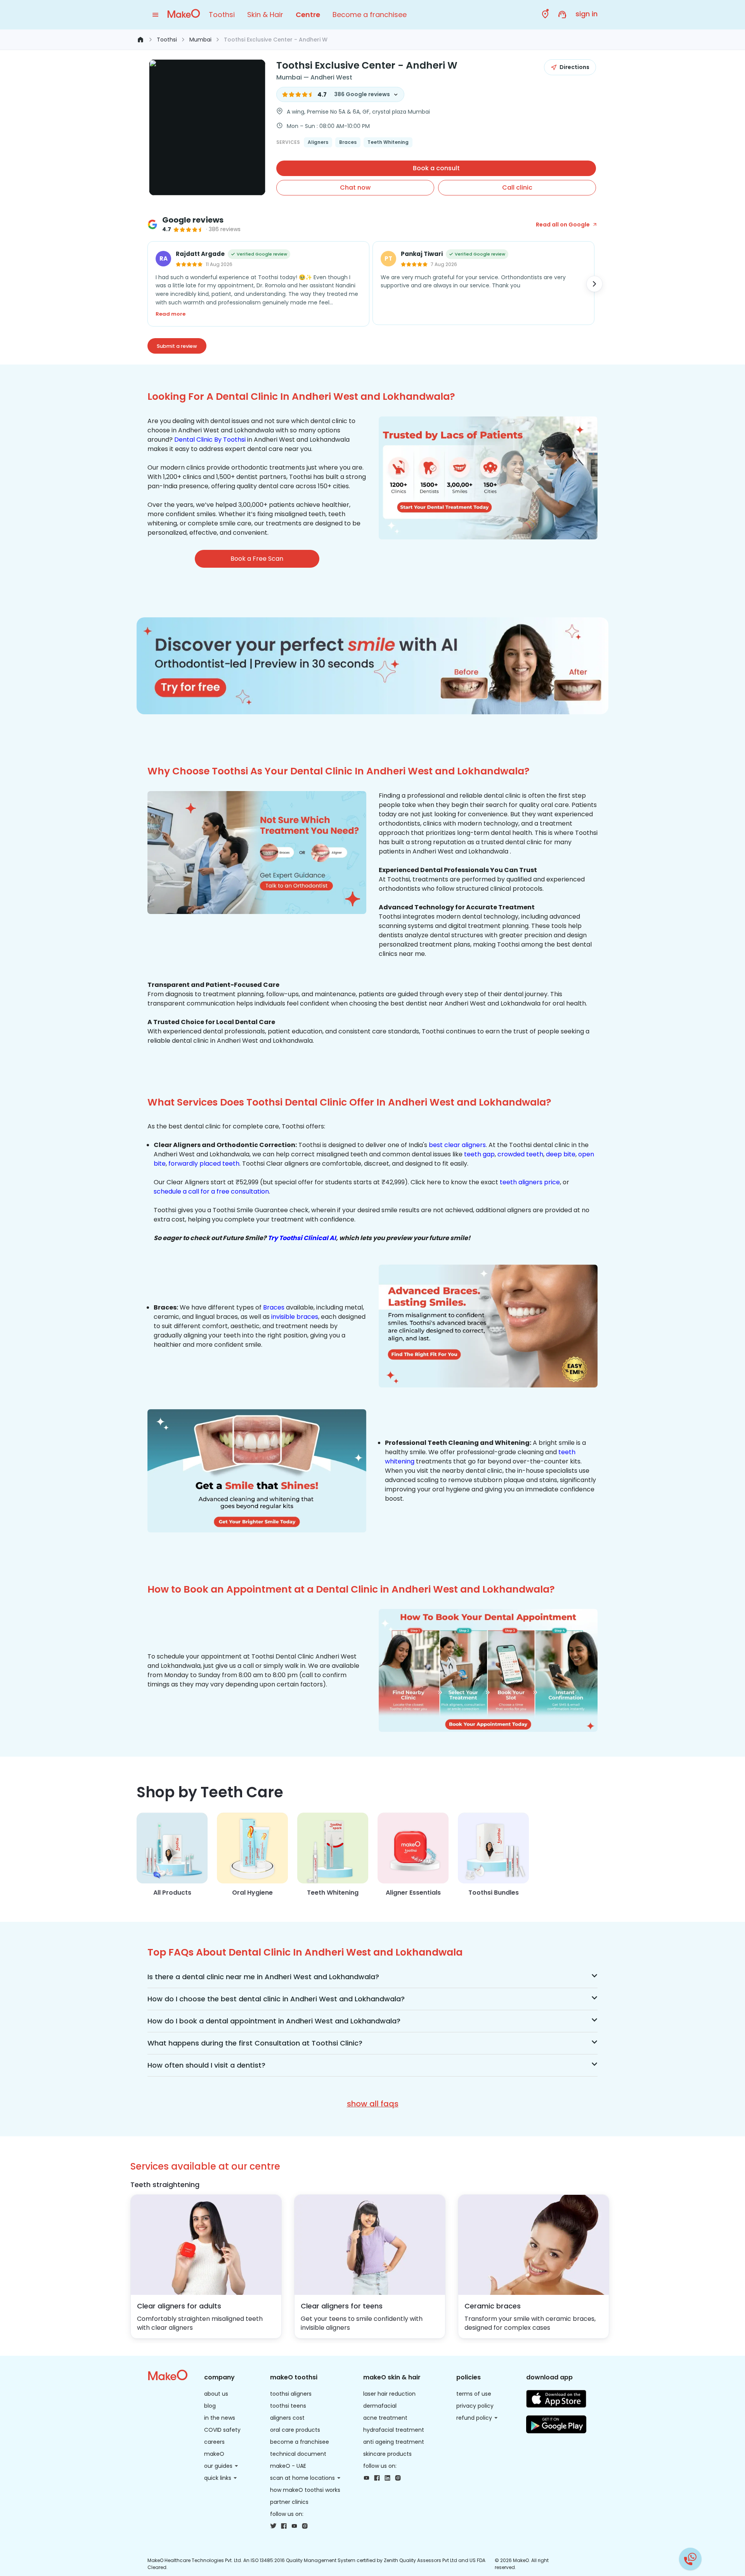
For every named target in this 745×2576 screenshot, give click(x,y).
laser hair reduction (389, 2394)
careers (214, 2442)
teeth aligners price (530, 1182)
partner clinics (289, 2502)
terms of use (474, 2394)
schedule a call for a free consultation (211, 1191)
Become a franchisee (370, 15)
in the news (220, 2418)
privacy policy (475, 2406)
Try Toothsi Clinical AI (302, 1238)
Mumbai (200, 40)
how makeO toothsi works (305, 2490)
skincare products (387, 2454)
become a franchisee (300, 2442)
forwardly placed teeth (204, 1164)
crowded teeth (520, 1154)
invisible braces (295, 1317)
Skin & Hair (265, 15)
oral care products (295, 2430)
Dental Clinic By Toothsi (210, 440)
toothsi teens (288, 2406)
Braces (274, 1307)
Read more (171, 314)
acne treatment (385, 2418)
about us (216, 2394)
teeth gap (479, 1154)
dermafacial (380, 2406)
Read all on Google (563, 225)
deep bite (561, 1154)
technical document (298, 2454)
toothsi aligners (291, 2394)
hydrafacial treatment (394, 2430)
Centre (308, 15)
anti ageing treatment (394, 2442)
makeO (214, 2454)
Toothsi (222, 15)
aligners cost (287, 2418)
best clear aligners (457, 1145)
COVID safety (222, 2430)
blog (210, 2406)
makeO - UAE (288, 2466)
